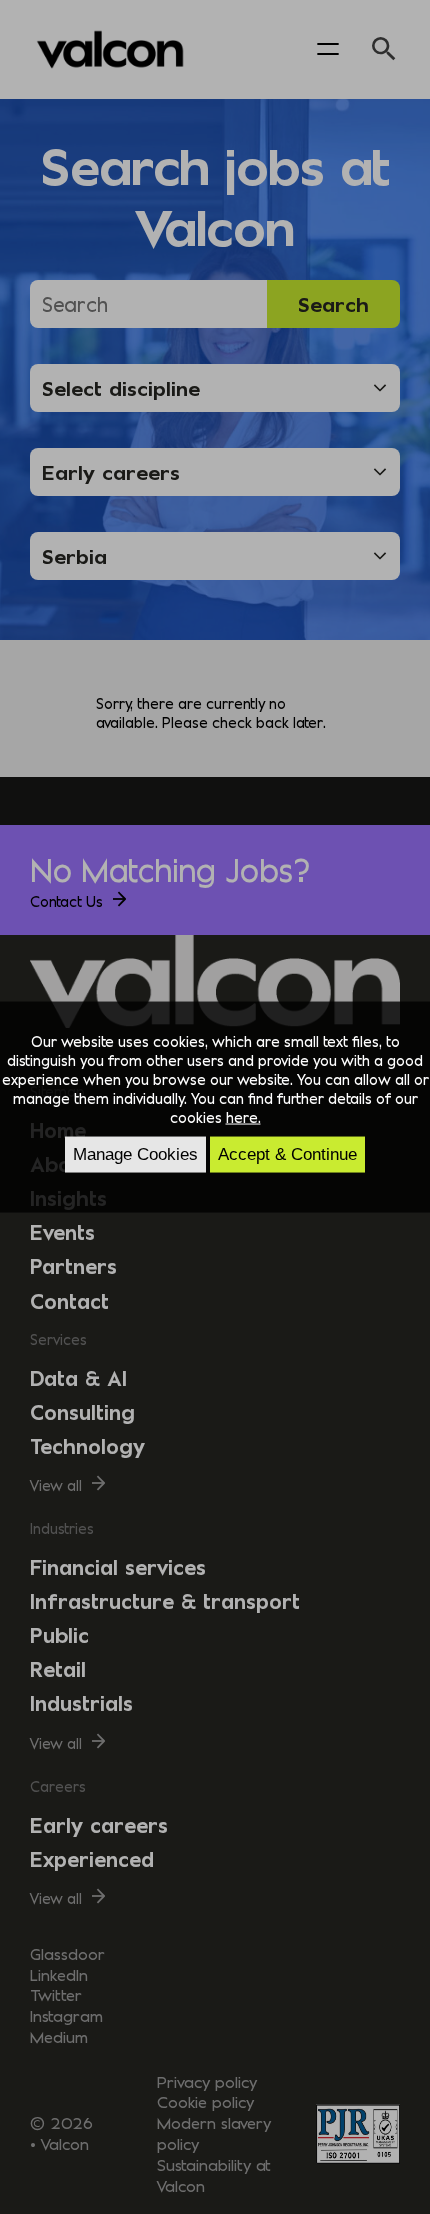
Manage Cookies (135, 1153)
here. (243, 1116)
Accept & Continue (287, 1153)
